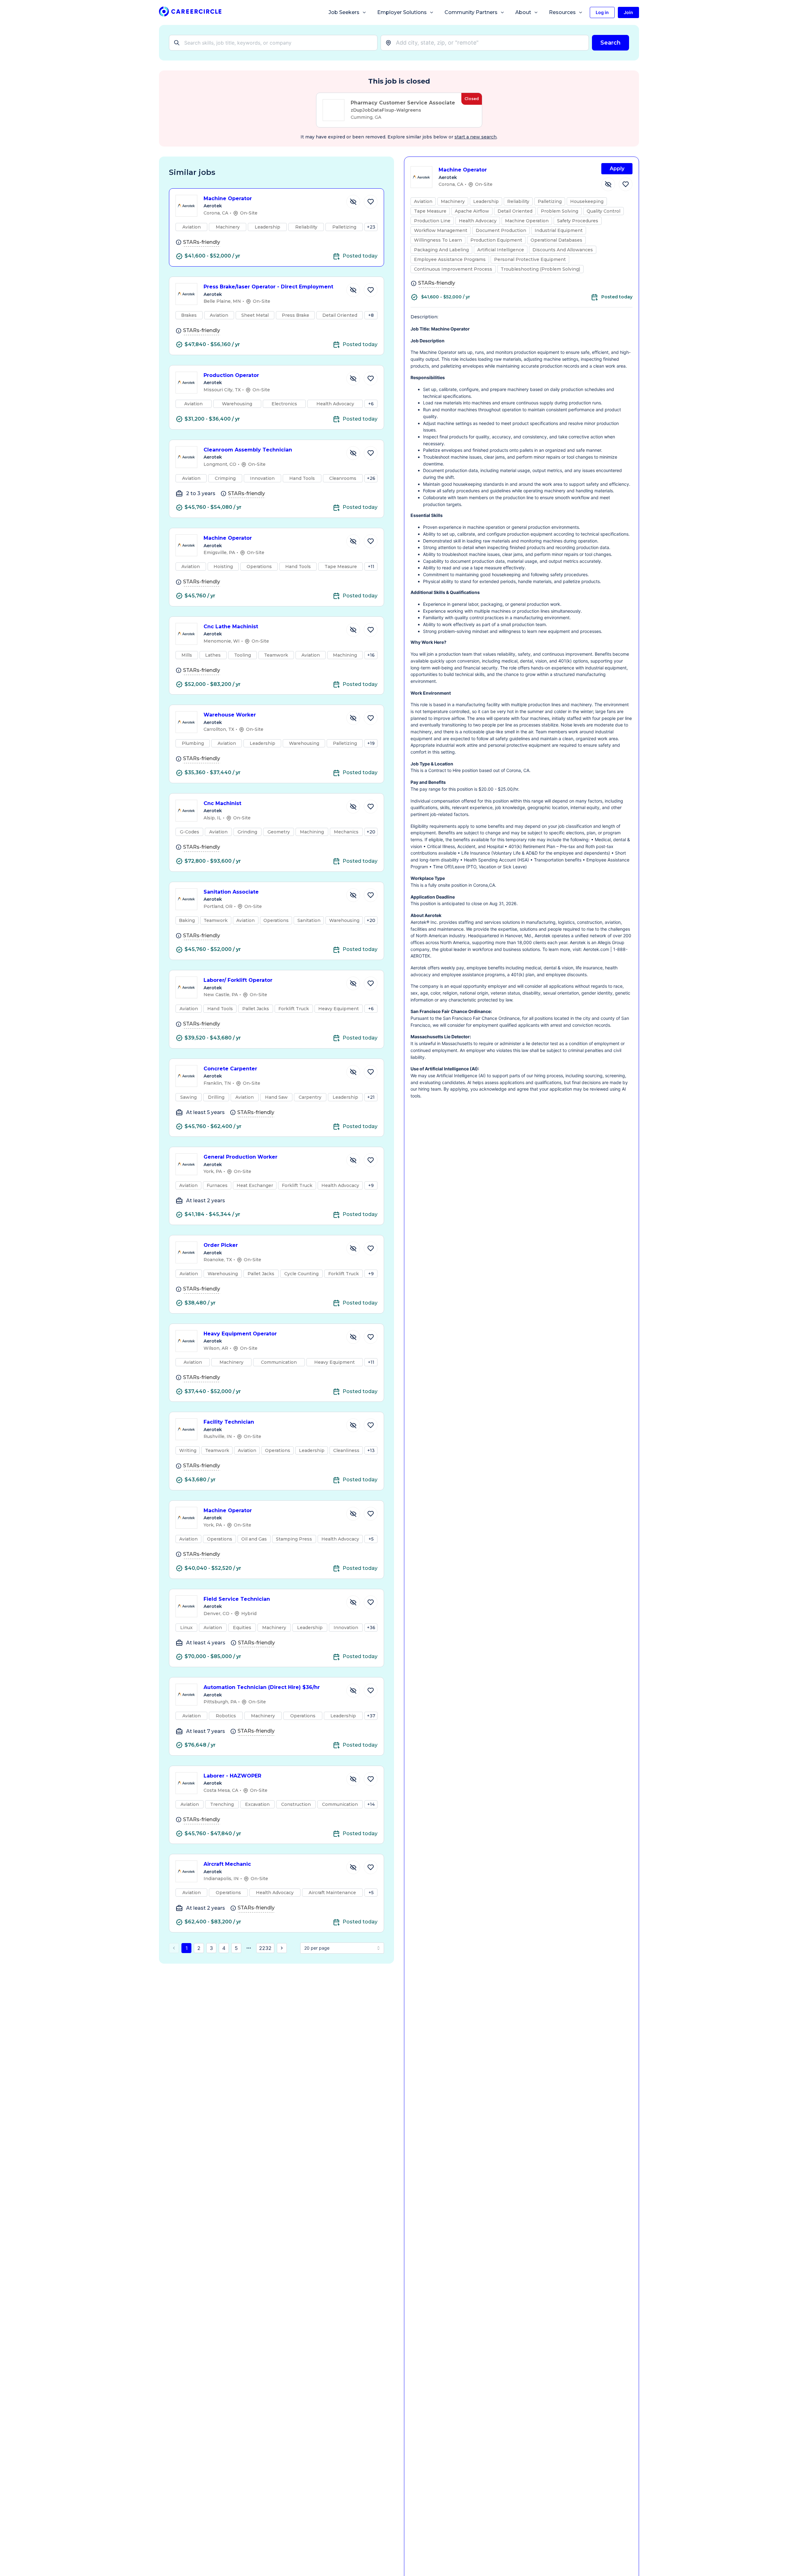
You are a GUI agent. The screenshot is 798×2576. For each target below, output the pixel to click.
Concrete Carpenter (230, 1069)
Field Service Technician (237, 1599)
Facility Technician (229, 1422)
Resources (562, 12)
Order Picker (221, 1245)
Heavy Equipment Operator (240, 1334)
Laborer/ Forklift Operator (238, 980)
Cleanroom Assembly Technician (248, 450)
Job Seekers (344, 12)
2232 (265, 1948)
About (523, 12)
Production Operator (231, 375)
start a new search (476, 137)
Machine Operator (228, 198)
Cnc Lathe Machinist (231, 627)
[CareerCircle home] (190, 13)
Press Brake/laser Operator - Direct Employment (268, 287)
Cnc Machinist (222, 803)
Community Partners (471, 12)
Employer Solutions (402, 12)
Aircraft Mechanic (227, 1864)
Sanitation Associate (231, 892)
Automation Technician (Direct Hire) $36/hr (262, 1687)
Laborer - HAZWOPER (232, 1776)
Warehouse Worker (230, 715)
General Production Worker (240, 1157)
